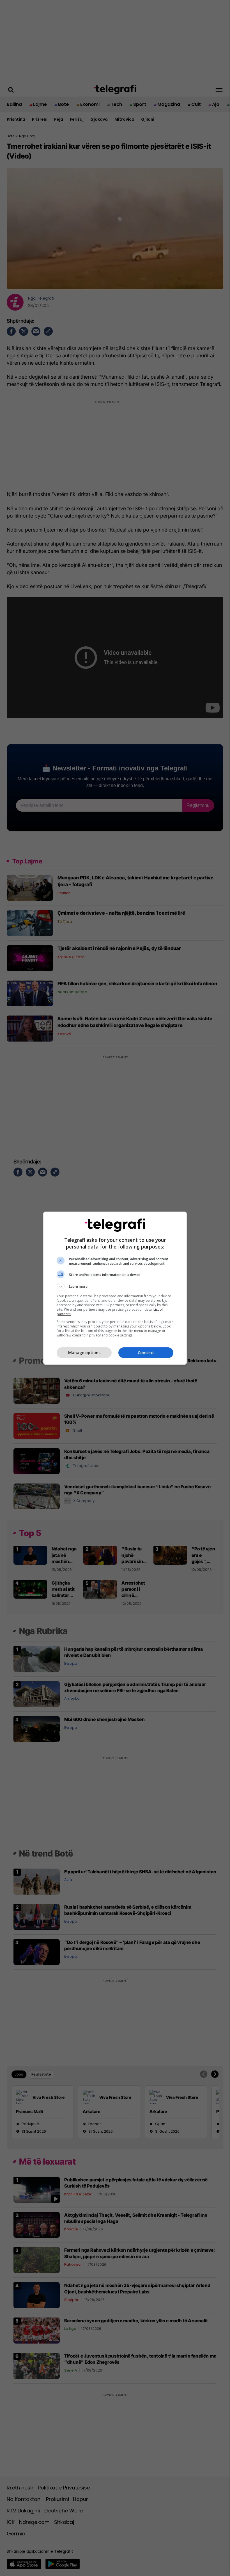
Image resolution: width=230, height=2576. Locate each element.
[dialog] (115, 1288)
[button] (115, 1287)
